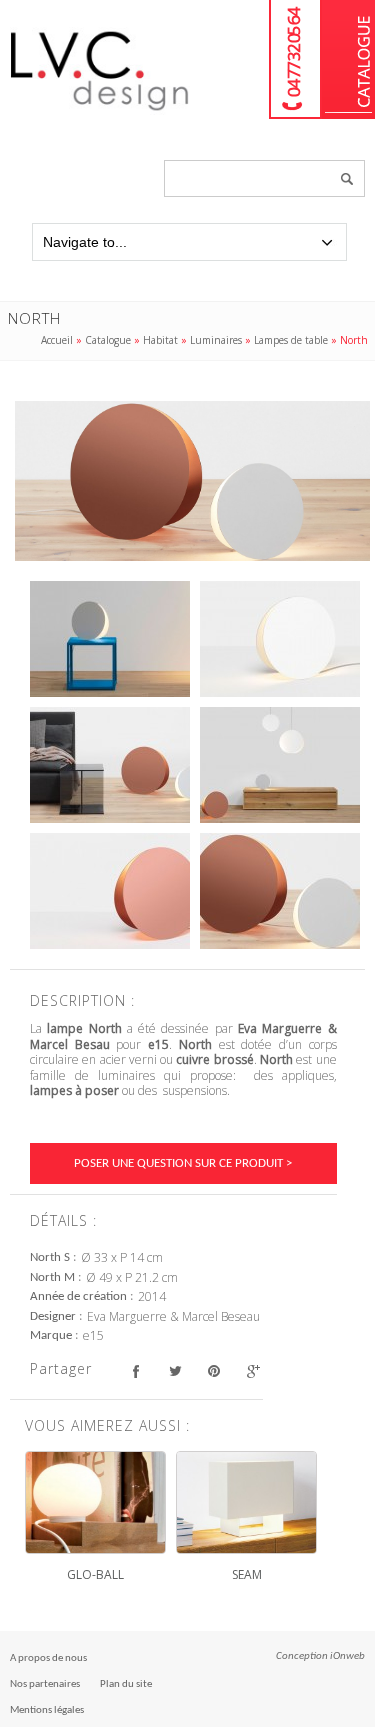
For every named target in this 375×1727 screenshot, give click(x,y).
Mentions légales (47, 1710)
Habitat (160, 340)
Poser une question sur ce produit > (183, 1163)
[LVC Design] (100, 112)
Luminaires (216, 340)
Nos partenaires (45, 1684)
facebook (135, 1371)
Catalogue (348, 59)
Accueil (57, 340)
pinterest (213, 1371)
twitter (174, 1371)
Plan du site (126, 1684)
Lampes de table (291, 340)
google (252, 1371)
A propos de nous (48, 1658)
